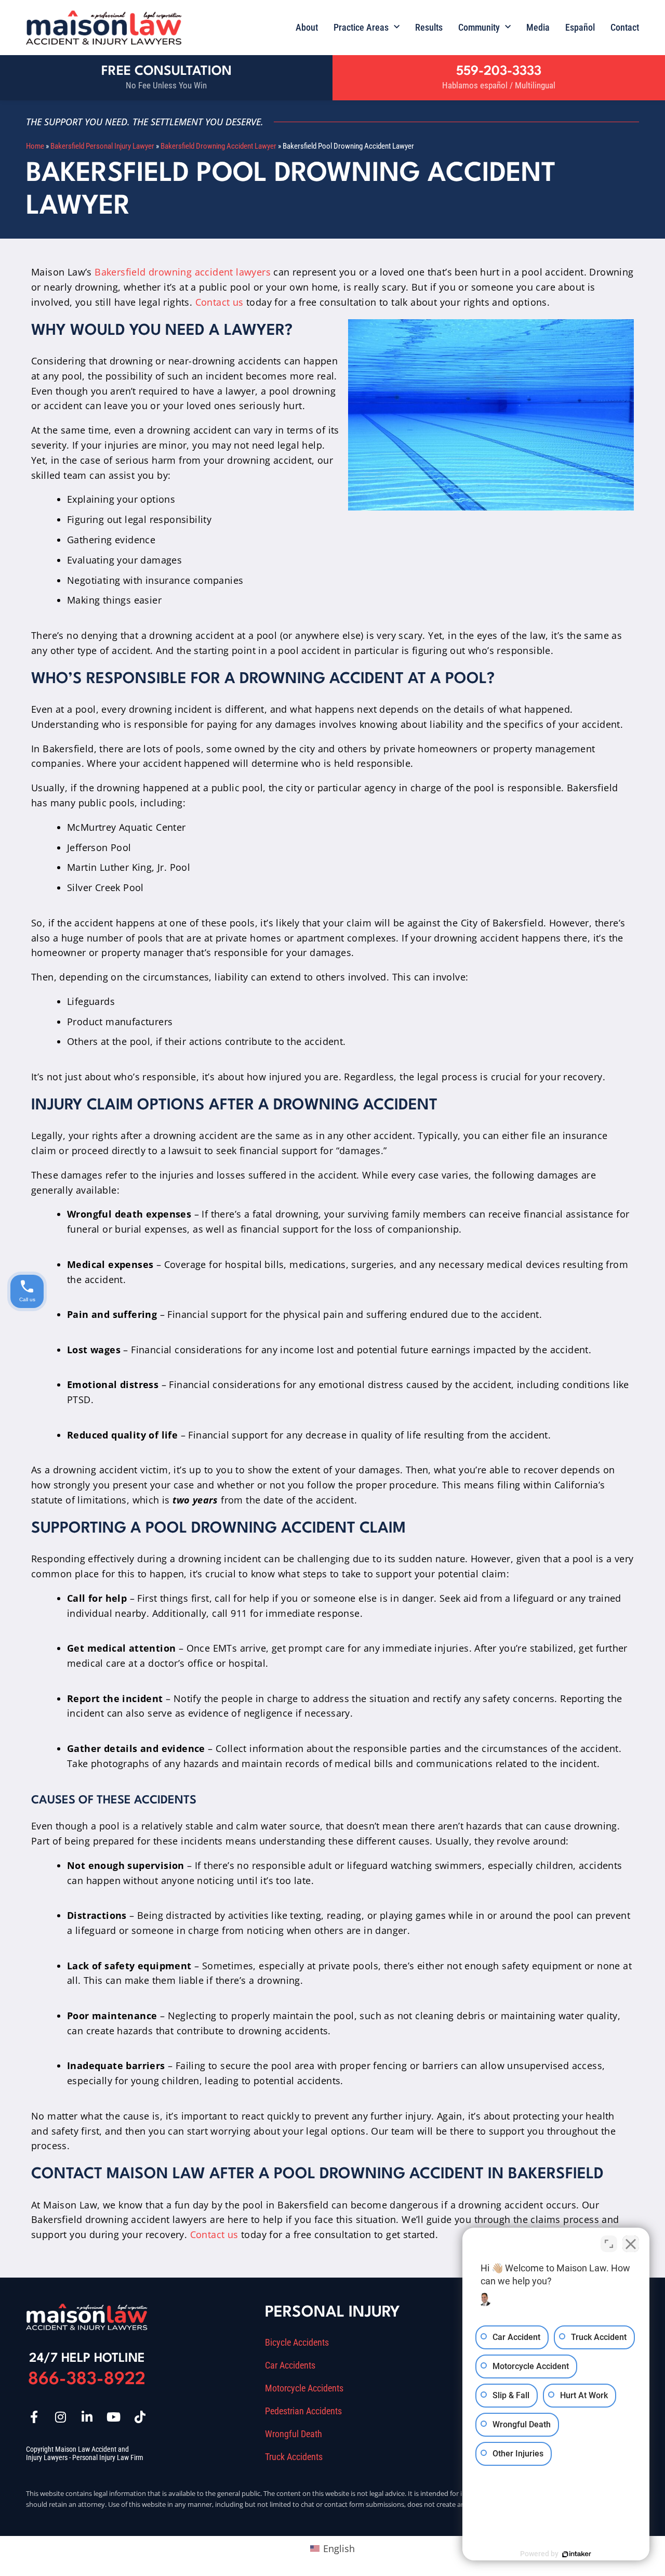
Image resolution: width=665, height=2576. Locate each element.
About (307, 27)
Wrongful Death (294, 2434)
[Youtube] (113, 2417)
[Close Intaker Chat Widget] (631, 2244)
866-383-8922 (87, 2380)
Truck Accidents (294, 2457)
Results (429, 27)
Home (35, 146)
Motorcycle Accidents (304, 2388)
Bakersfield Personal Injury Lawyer (102, 146)
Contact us (220, 302)
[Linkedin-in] (87, 2417)
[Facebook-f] (34, 2417)
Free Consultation (167, 71)
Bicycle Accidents (297, 2343)
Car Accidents (290, 2365)
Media (538, 27)
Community (479, 27)
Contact (625, 27)
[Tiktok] (140, 2417)
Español (580, 27)
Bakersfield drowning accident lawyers (183, 272)
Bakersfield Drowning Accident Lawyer (218, 146)
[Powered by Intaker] (577, 2554)
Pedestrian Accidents (303, 2411)
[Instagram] (60, 2417)
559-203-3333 (499, 71)
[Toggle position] (609, 2244)
